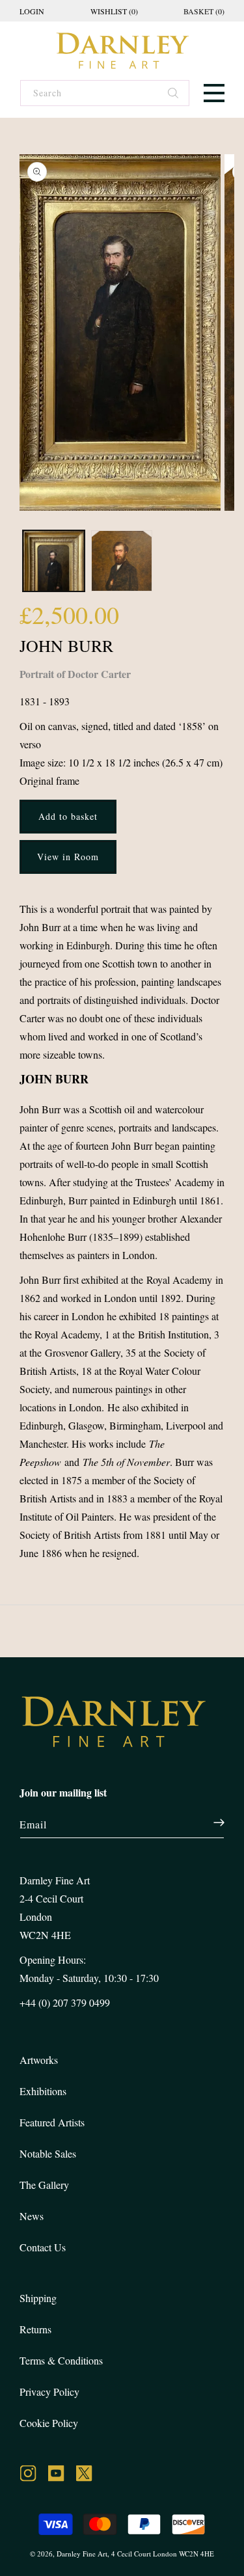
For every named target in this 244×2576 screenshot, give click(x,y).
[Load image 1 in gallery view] (54, 561)
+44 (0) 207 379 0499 (65, 2002)
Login (32, 11)
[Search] (174, 94)
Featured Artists (52, 2122)
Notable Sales (48, 2153)
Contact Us (43, 2247)
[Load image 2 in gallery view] (122, 561)
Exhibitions (43, 2091)
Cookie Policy (49, 2423)
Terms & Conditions (61, 2360)
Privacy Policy (49, 2392)
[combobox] (104, 93)
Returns (35, 2329)
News (32, 2216)
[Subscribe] (212, 1823)
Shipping (38, 2298)
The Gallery (44, 2185)
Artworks (39, 2060)
